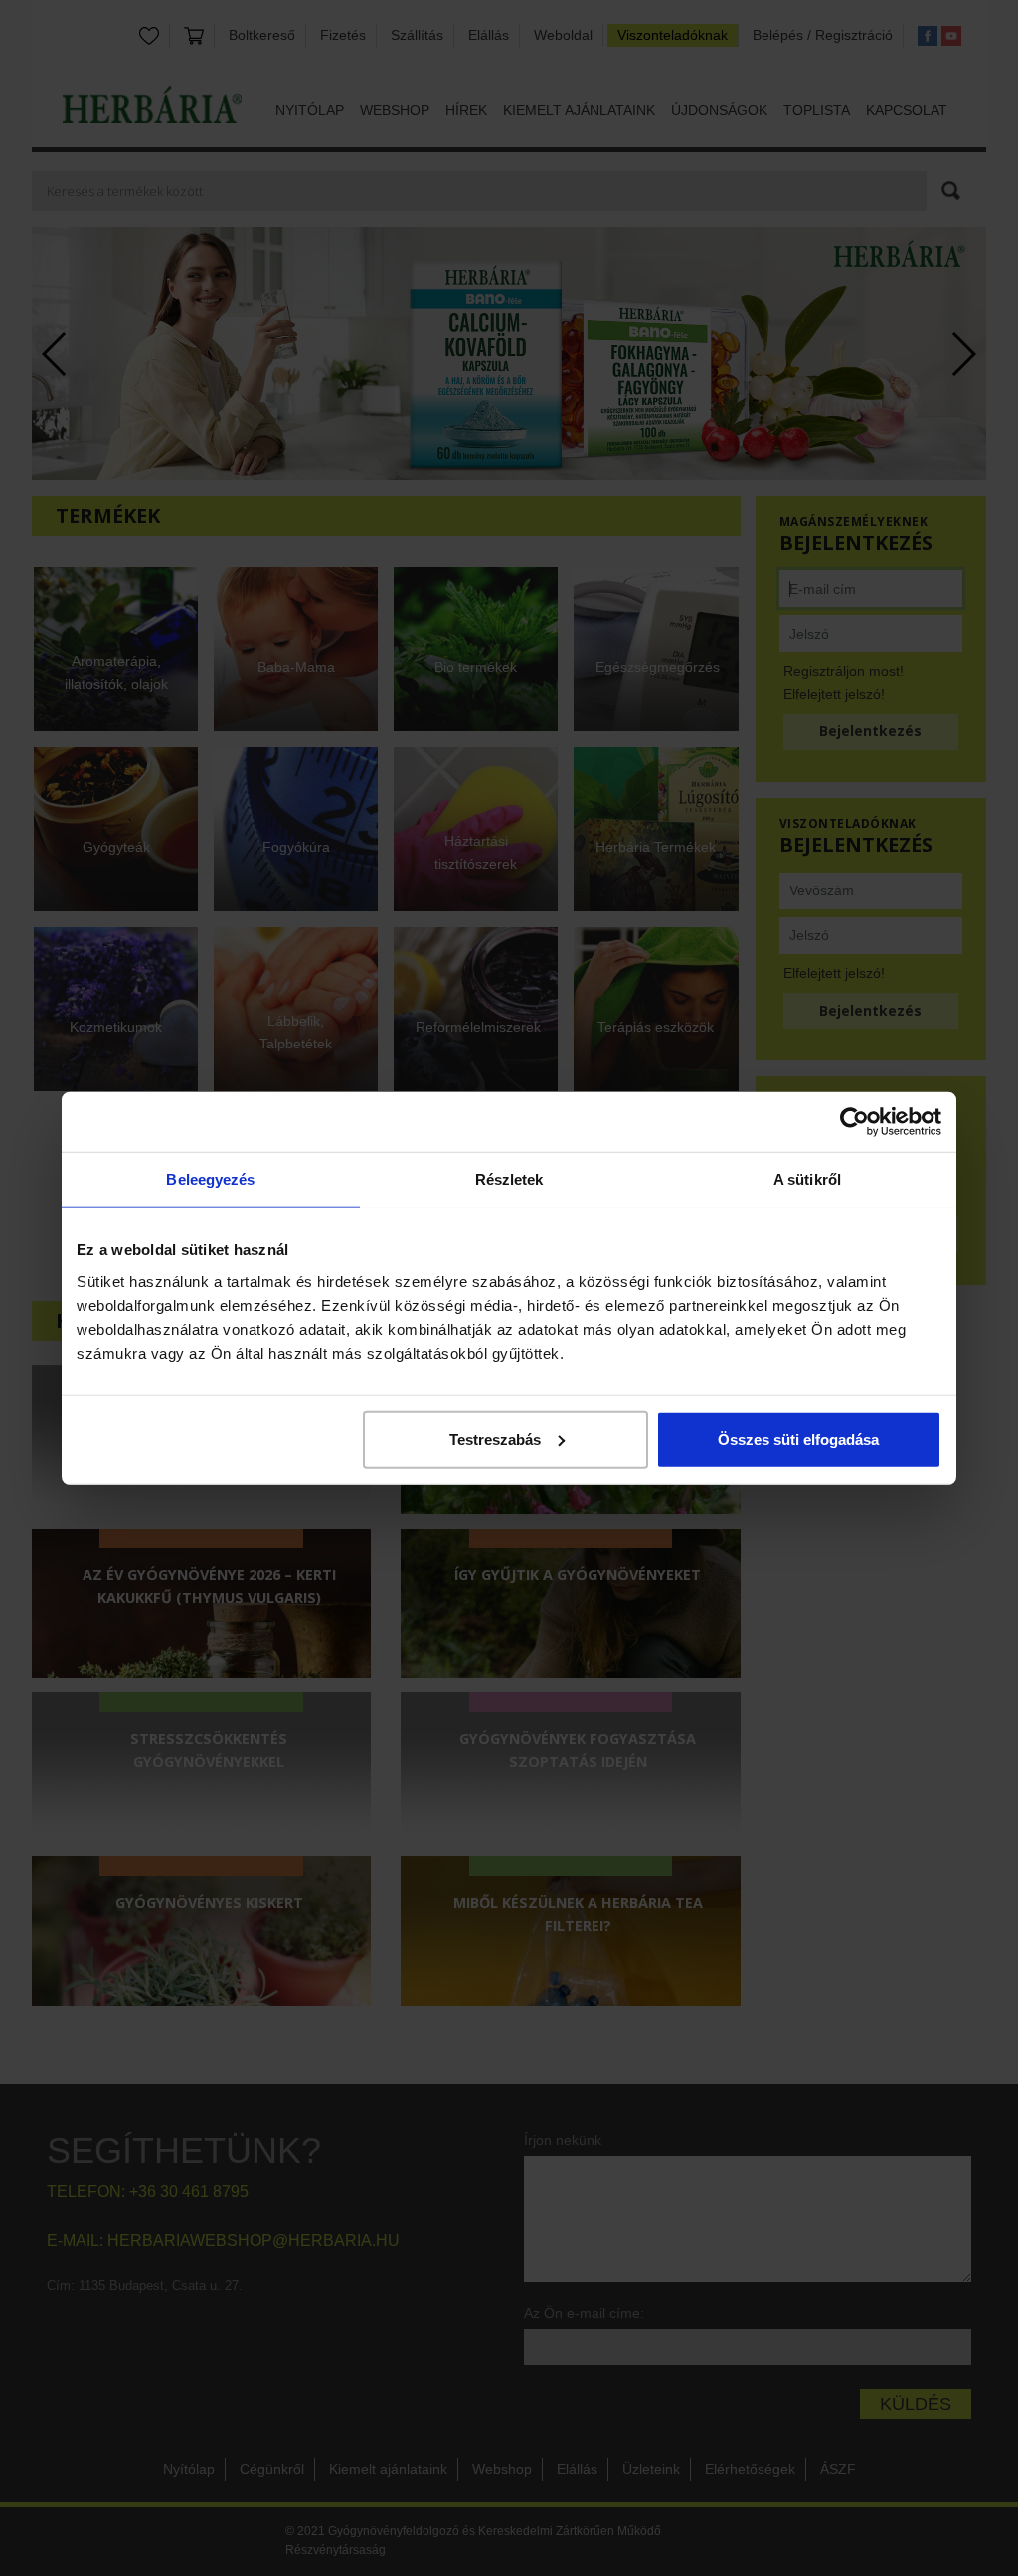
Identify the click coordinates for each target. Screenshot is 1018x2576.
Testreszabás (495, 1439)
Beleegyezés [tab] (210, 1179)
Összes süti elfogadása (798, 1439)
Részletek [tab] (509, 1179)
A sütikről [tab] (807, 1179)
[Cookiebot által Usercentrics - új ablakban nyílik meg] (854, 1122)
